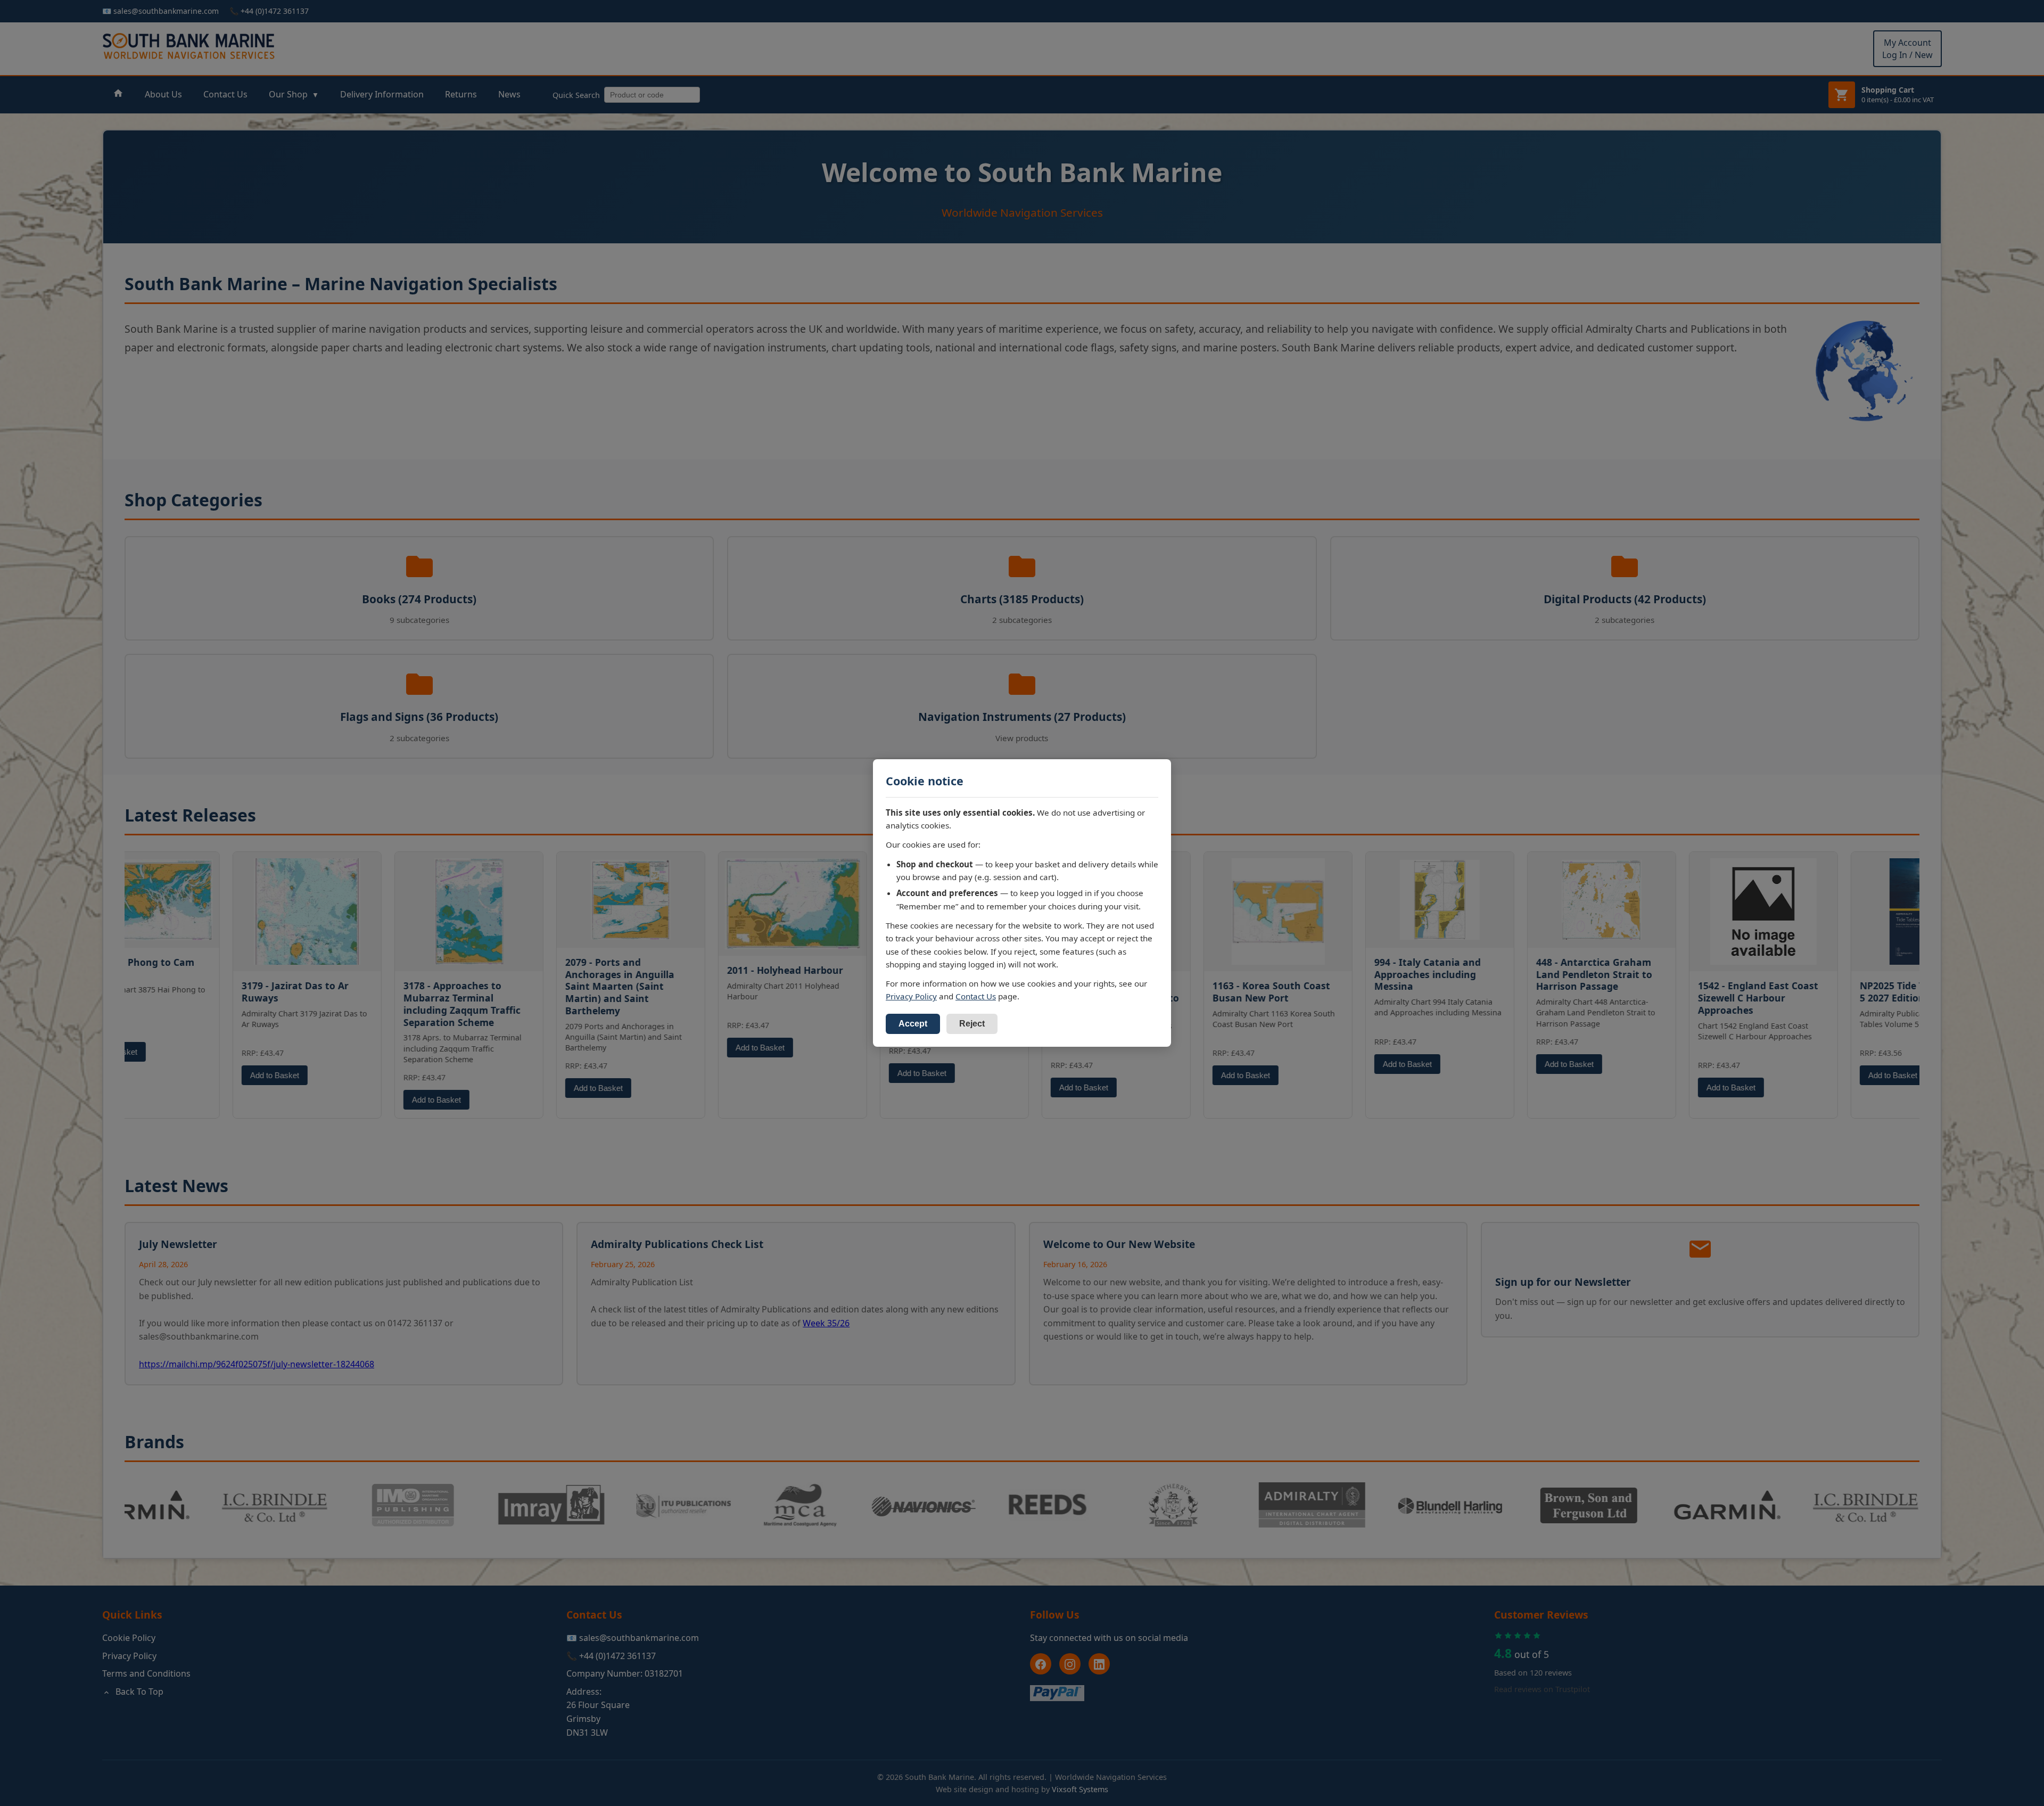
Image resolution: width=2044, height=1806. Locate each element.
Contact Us (976, 996)
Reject (972, 1024)
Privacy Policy (911, 996)
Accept (913, 1024)
